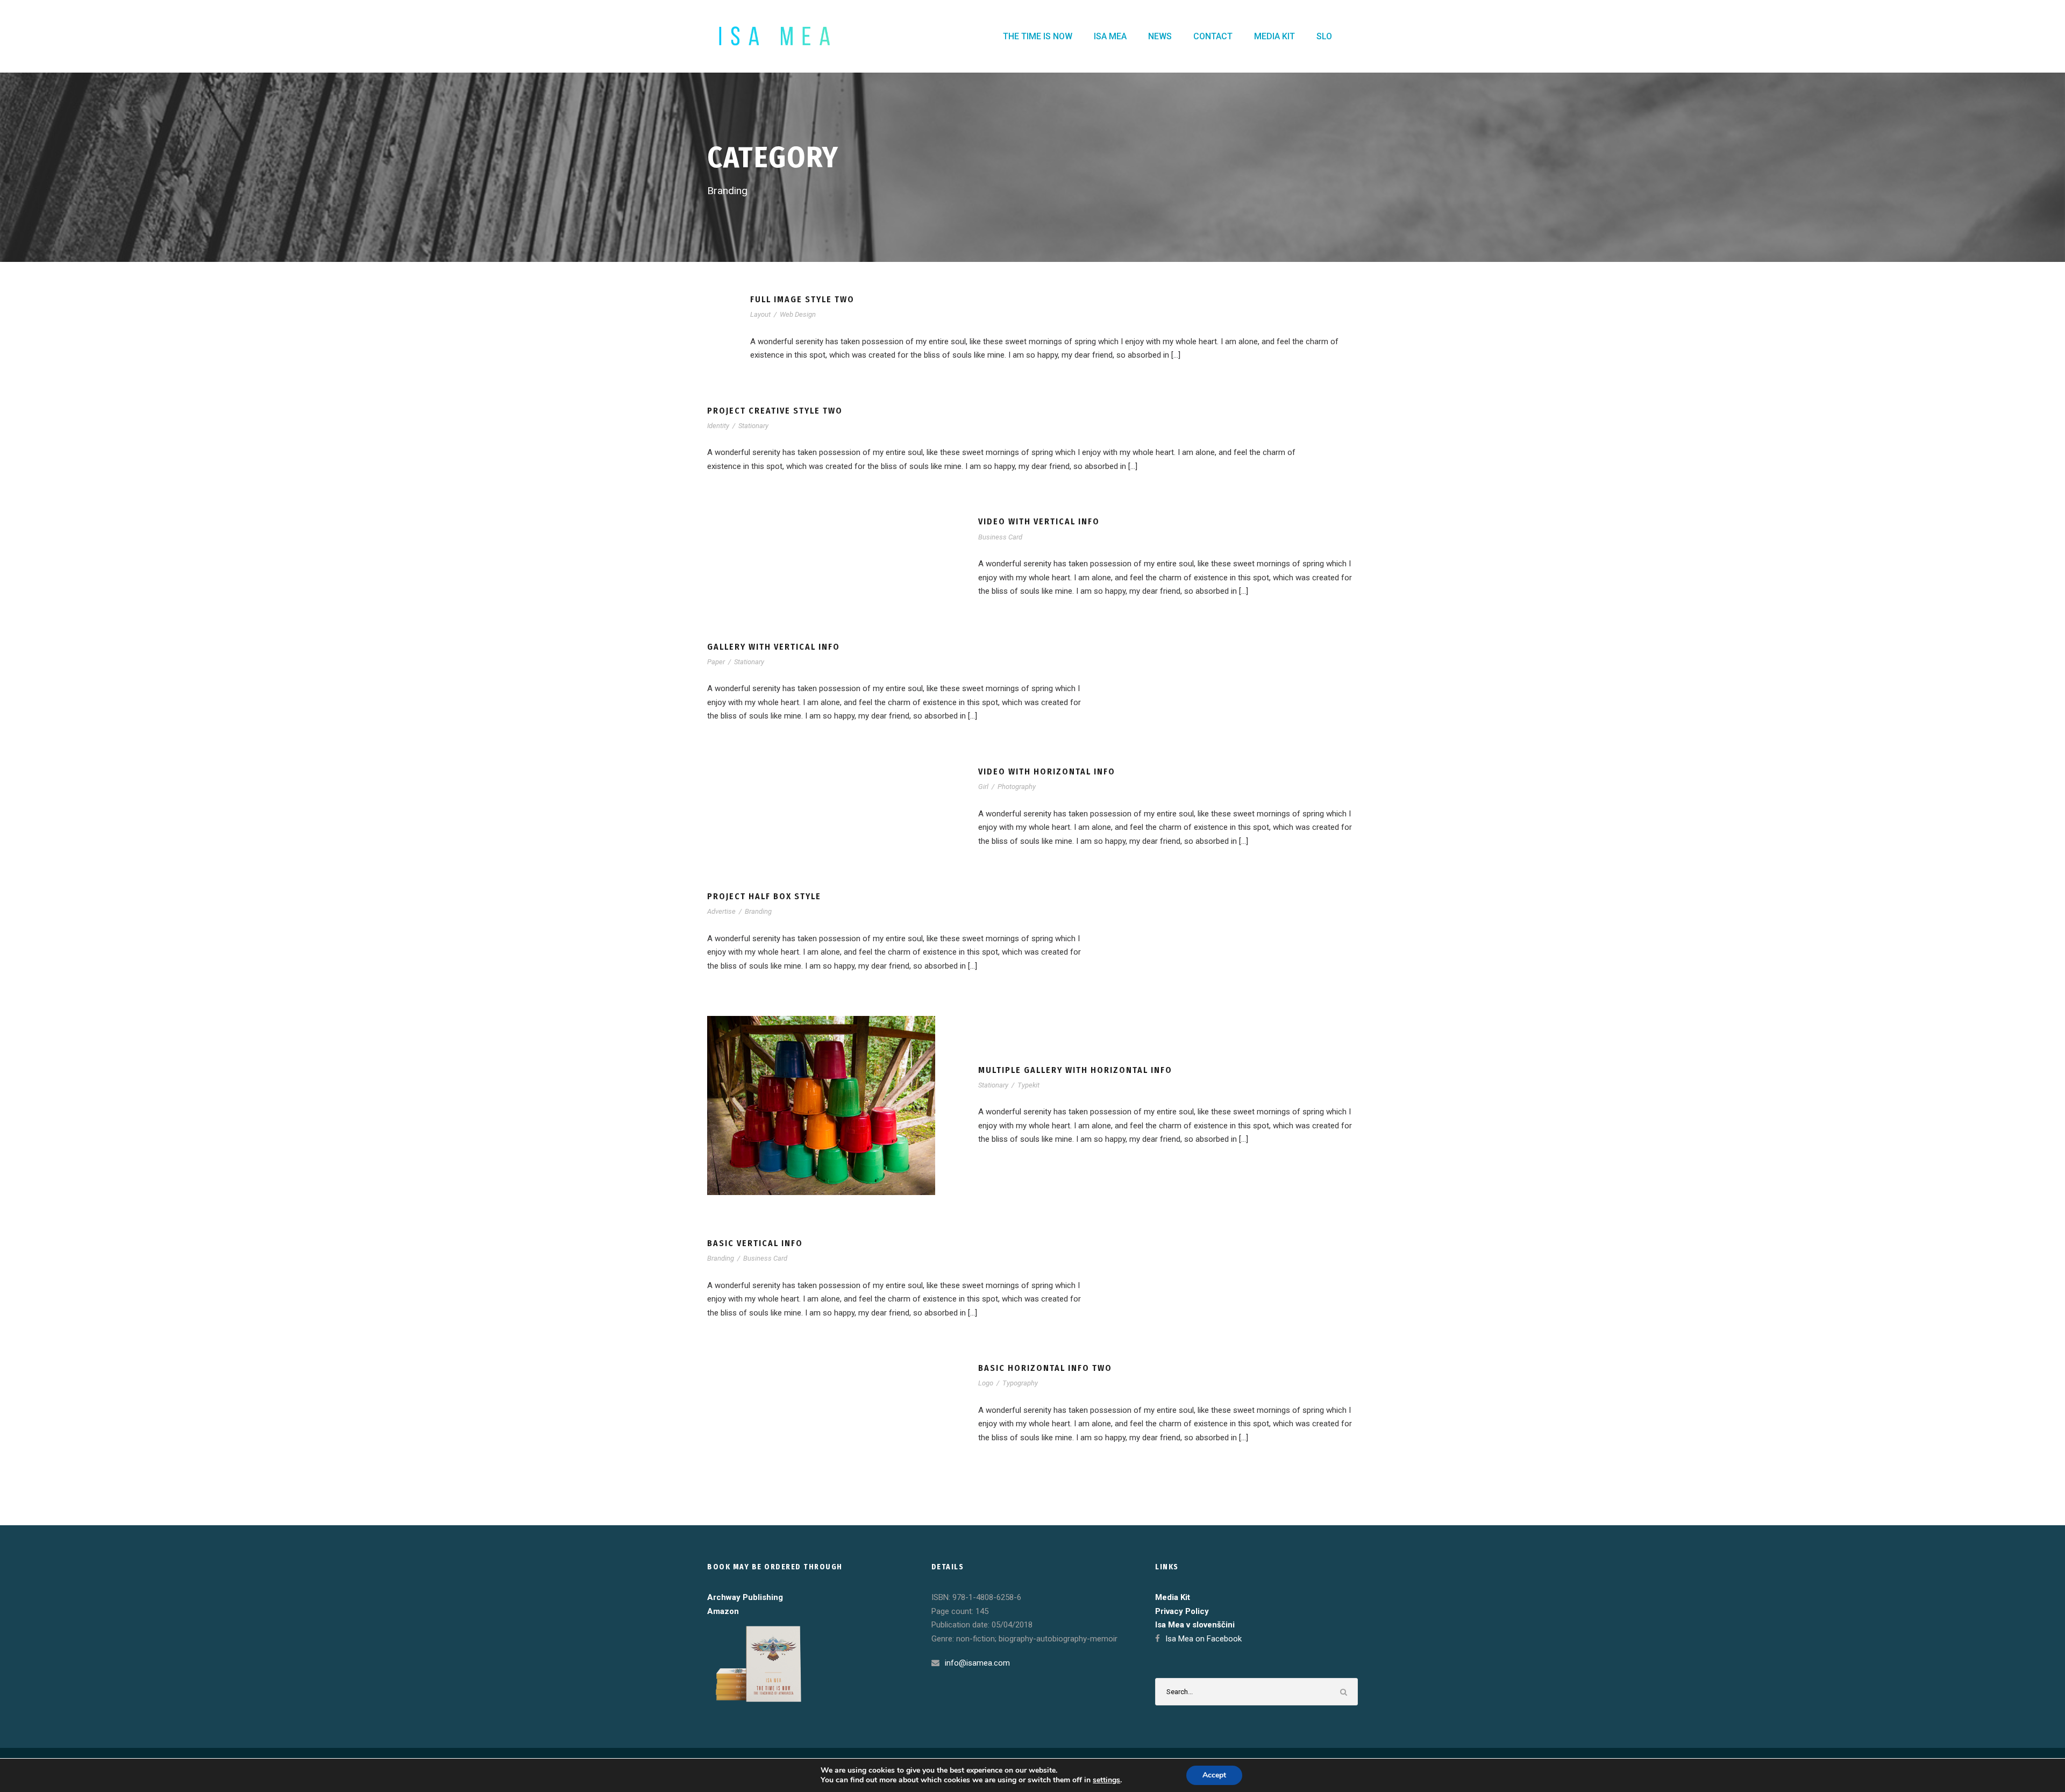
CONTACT (1213, 36)
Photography (1017, 787)
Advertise (721, 911)
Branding (758, 911)
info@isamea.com (977, 1663)
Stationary (753, 426)
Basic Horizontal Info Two (1045, 1368)
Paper (716, 662)
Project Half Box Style (764, 896)
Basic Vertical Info (755, 1243)
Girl (983, 787)
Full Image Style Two (802, 299)
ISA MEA (1110, 36)
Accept (1214, 1775)
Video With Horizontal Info (1047, 771)
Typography (1020, 1383)
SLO (1324, 36)
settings (1106, 1780)
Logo (986, 1383)
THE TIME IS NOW (1038, 36)
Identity (718, 426)
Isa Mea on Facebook (1204, 1639)
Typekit (1028, 1085)
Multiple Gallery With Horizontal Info (1075, 1070)
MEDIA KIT (1274, 36)
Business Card (1000, 537)
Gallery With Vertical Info (774, 647)
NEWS (1160, 36)
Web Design (798, 314)
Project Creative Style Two (775, 411)
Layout (760, 314)
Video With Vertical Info (1039, 521)
